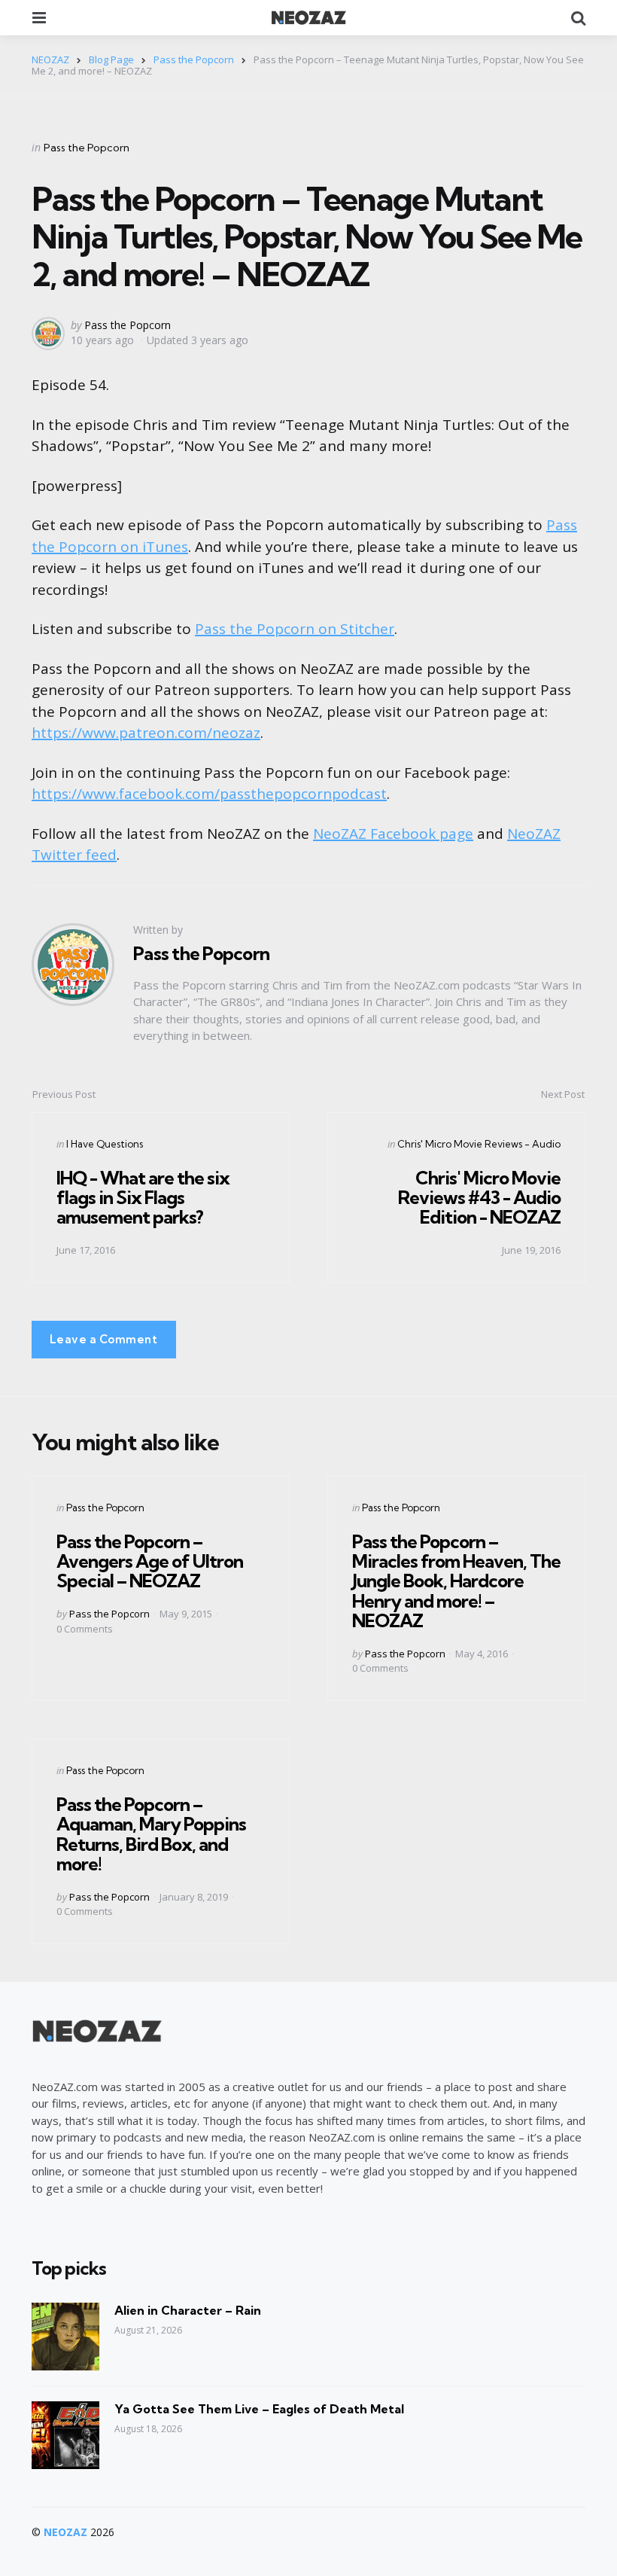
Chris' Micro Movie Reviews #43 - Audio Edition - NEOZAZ (479, 1198)
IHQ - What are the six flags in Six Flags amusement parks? (143, 1198)
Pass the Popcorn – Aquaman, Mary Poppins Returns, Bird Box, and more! (151, 1834)
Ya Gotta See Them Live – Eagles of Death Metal (259, 2409)
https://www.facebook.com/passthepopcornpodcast (209, 794)
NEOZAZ (65, 2532)
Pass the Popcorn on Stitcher (295, 629)
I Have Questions (105, 1144)
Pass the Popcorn (87, 148)
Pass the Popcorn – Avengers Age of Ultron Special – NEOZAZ (150, 1561)
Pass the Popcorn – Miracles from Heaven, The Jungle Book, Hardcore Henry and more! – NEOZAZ (456, 1581)
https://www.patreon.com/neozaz (146, 733)
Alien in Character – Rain (188, 2310)
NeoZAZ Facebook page (393, 834)
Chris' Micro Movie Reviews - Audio (479, 1144)
